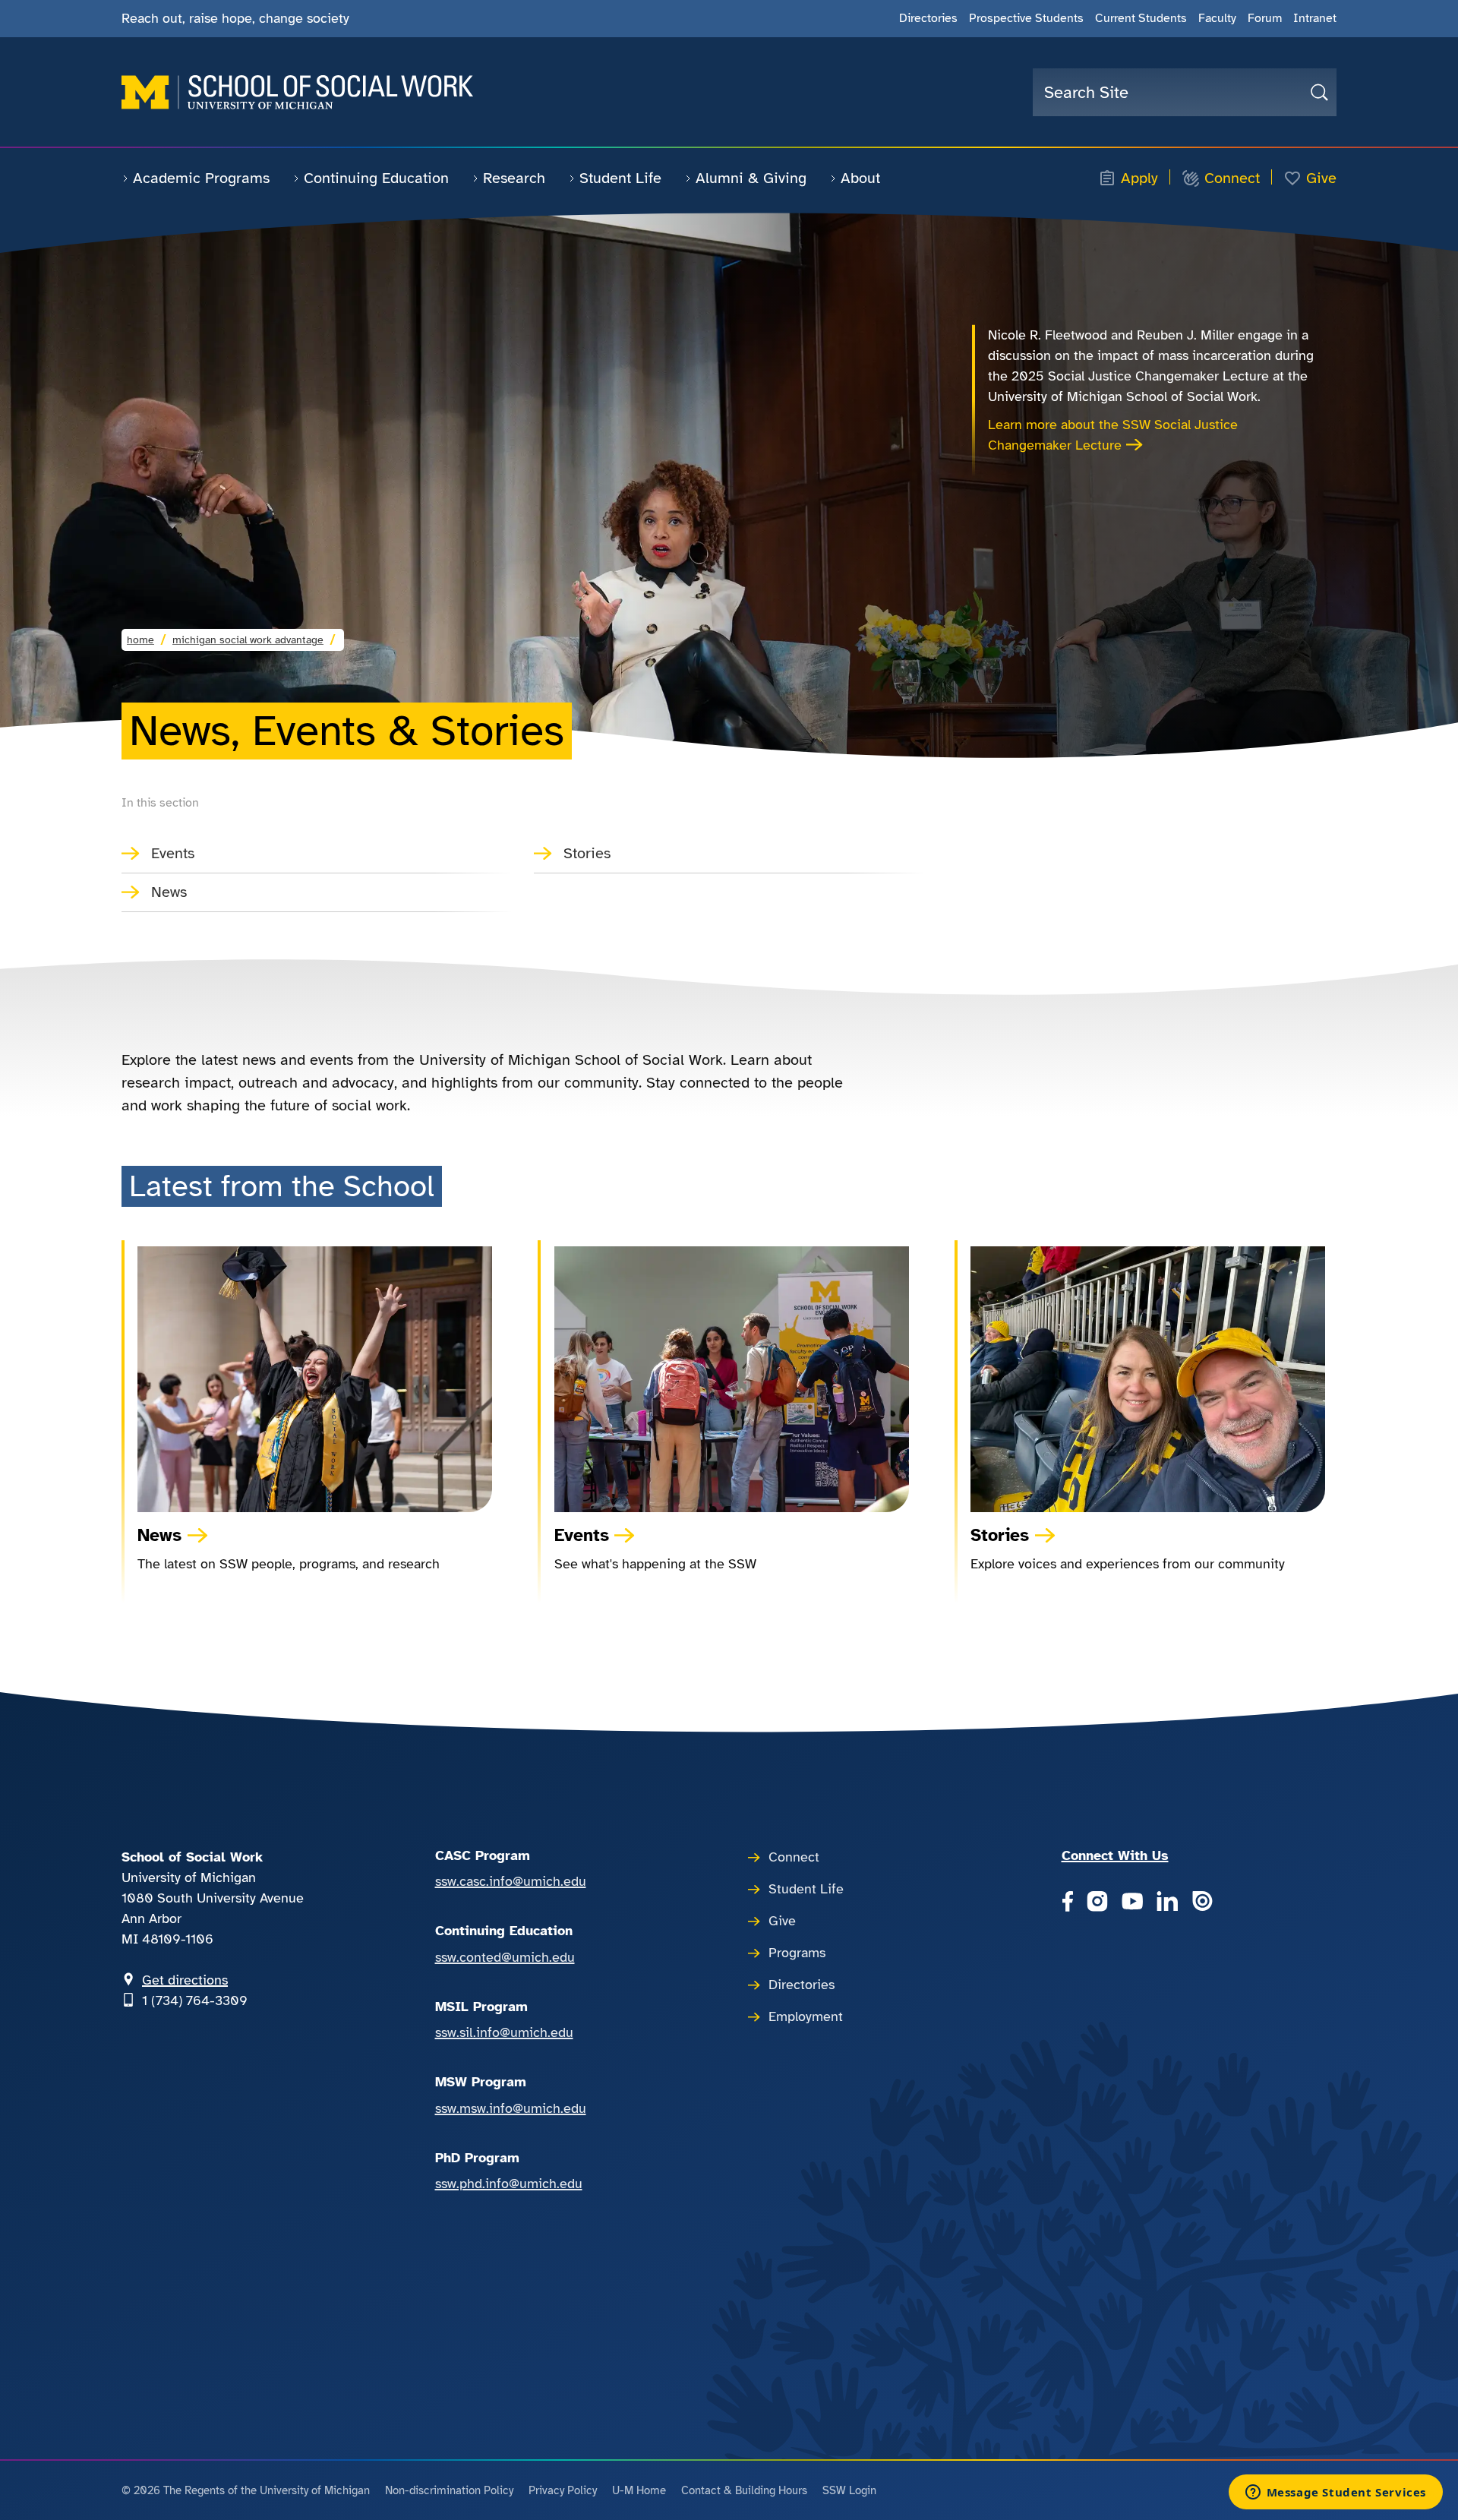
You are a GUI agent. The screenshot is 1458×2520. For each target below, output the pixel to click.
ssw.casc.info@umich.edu (511, 1881)
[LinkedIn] (1167, 1903)
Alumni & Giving (751, 178)
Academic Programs (201, 178)
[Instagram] (1097, 1903)
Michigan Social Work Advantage (248, 640)
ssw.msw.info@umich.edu (511, 2108)
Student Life (620, 178)
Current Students (1141, 18)
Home (140, 640)
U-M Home (639, 2490)
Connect (1232, 178)
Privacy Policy (563, 2490)
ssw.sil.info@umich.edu (504, 2032)
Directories (928, 18)
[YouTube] (1132, 1903)
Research (514, 178)
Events (173, 853)
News (169, 892)
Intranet (1315, 18)
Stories (587, 853)
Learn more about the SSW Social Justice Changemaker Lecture (1113, 435)
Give (1321, 178)
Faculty (1217, 18)
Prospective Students (1026, 18)
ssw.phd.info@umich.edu (509, 2184)
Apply (1139, 178)
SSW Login (849, 2490)
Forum (1265, 18)
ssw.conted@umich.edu (505, 1957)
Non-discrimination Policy (449, 2490)
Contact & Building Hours (744, 2490)
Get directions (185, 1980)
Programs (797, 1953)
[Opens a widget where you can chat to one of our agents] (1335, 2493)
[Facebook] (1067, 1903)
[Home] (297, 92)
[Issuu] (1202, 1903)
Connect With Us (1115, 1855)
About (860, 178)
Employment (806, 2016)
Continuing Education (376, 178)
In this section (160, 803)
